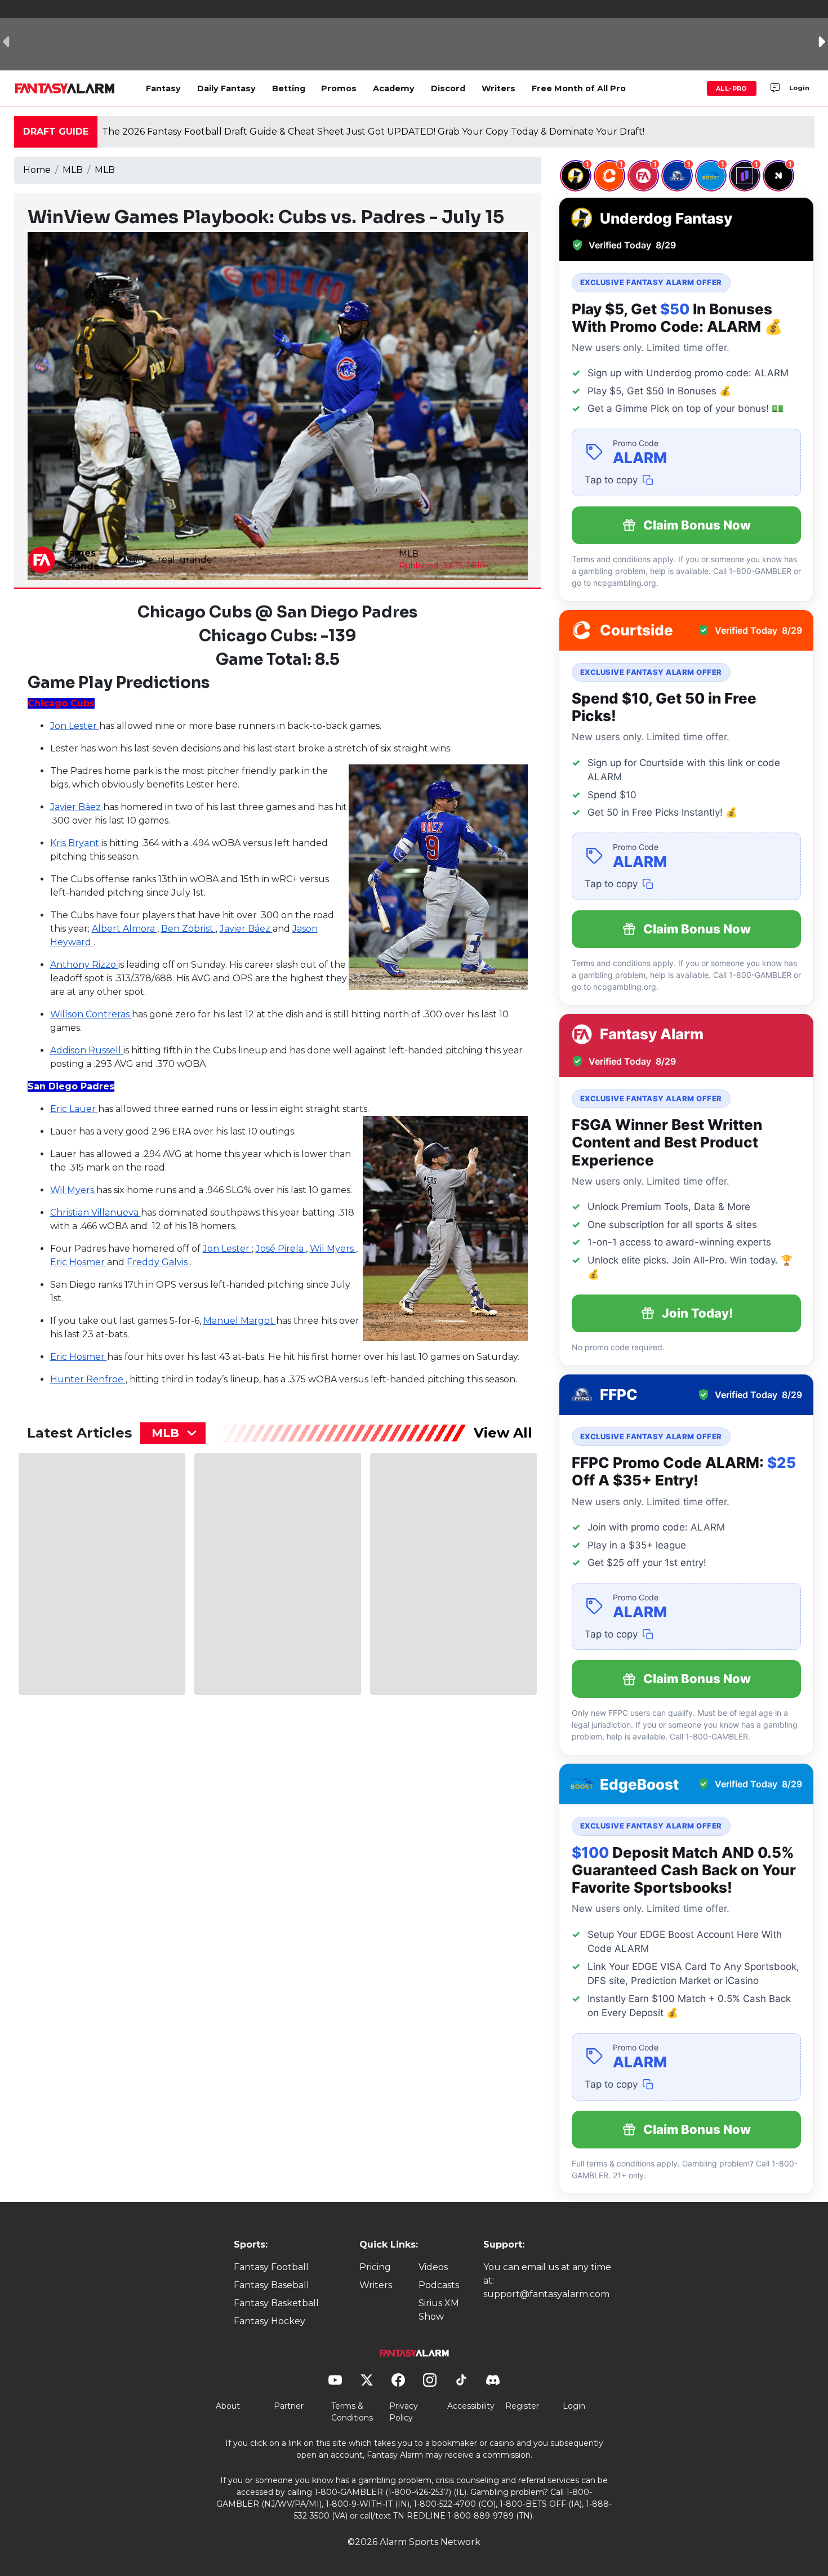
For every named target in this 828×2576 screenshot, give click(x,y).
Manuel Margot (240, 1321)
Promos (339, 88)
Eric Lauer (74, 1109)
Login (799, 88)
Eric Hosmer (79, 1262)
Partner (289, 2406)
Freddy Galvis (158, 1262)
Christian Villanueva (95, 1213)
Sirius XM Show (439, 2310)
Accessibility (471, 2406)
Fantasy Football (271, 2267)
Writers (498, 88)
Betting (289, 88)
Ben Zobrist (188, 929)
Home (37, 170)
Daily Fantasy (226, 88)
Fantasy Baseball (271, 2285)
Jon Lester (75, 726)
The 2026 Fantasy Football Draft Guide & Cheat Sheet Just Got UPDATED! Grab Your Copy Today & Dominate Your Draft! (373, 132)
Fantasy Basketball (276, 2303)
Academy (394, 88)
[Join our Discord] (775, 88)
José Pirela (281, 1249)
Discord (448, 88)
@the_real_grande (170, 560)
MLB (73, 170)
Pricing (375, 2267)
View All (503, 1433)
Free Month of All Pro (579, 88)
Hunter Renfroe (88, 1379)
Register (522, 2406)
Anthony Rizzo (84, 965)
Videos (433, 2267)
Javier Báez (77, 807)
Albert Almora (124, 929)
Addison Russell (87, 1050)
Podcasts (439, 2285)
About (228, 2406)
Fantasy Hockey (270, 2321)
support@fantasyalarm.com (546, 2294)
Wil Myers (73, 1190)
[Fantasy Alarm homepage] (64, 88)
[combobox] (173, 1433)
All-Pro (732, 88)
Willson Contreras (91, 1014)
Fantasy (163, 88)
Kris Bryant (76, 843)
